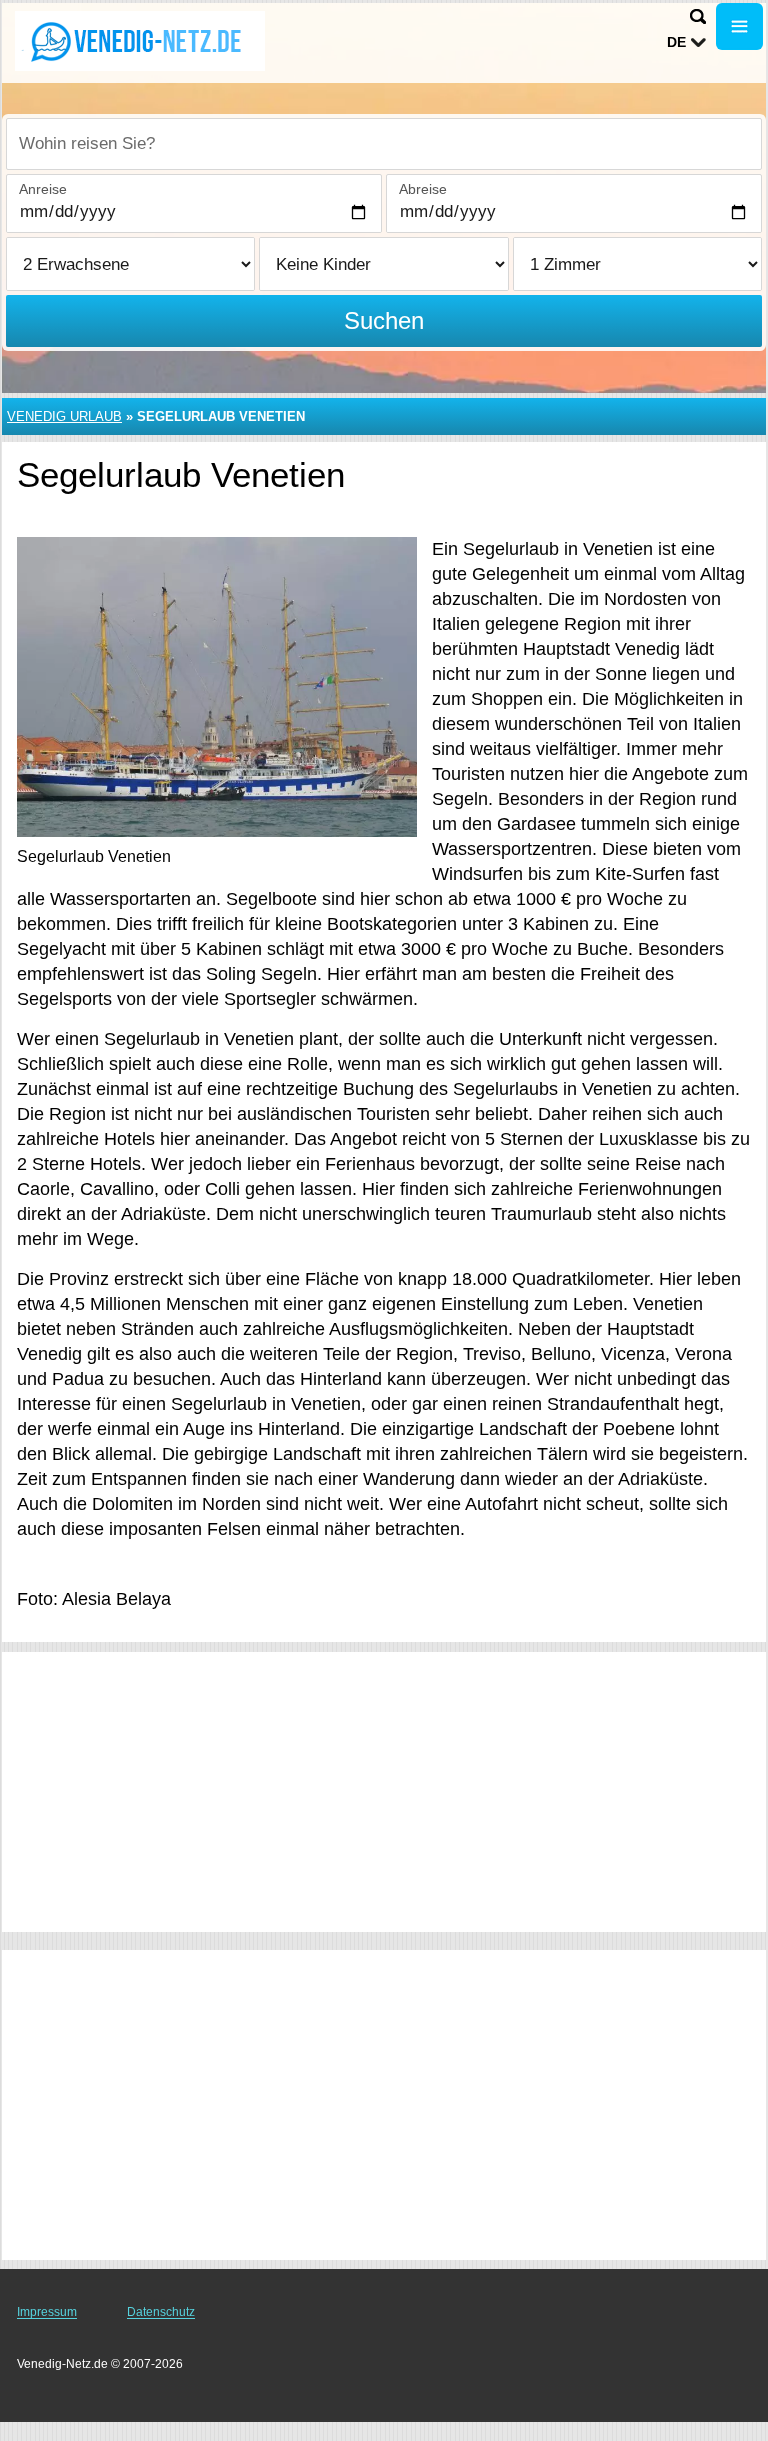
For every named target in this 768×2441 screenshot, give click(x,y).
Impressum (47, 2312)
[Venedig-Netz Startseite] (140, 41)
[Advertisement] (384, 1792)
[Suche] (698, 16)
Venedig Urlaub (64, 416)
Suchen (384, 320)
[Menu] (739, 26)
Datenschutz (161, 2312)
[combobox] (384, 144)
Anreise (43, 189)
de (676, 42)
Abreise (423, 189)
